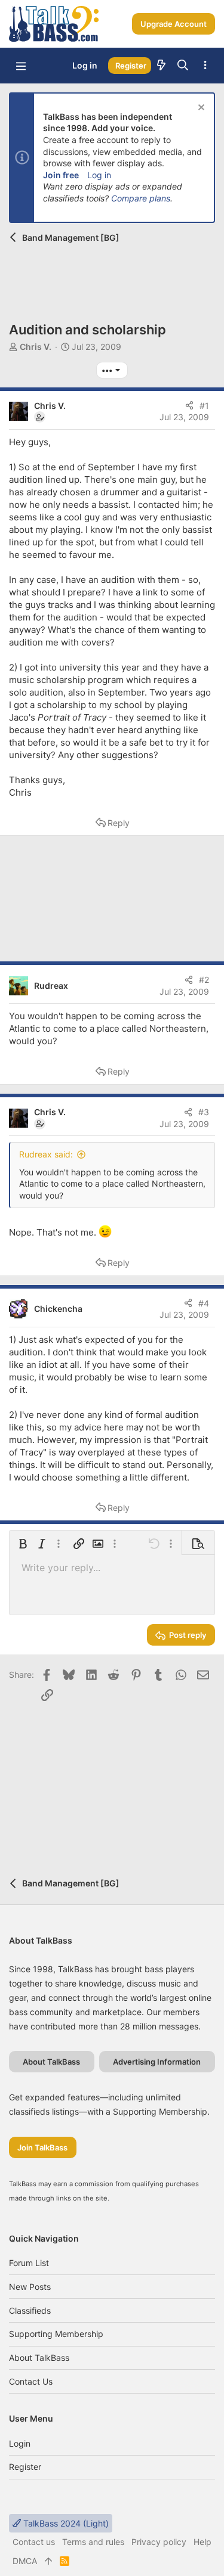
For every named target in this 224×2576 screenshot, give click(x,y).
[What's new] (161, 66)
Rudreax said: (46, 1154)
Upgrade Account (174, 24)
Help (202, 2542)
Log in (99, 175)
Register (25, 2467)
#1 (204, 406)
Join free (61, 175)
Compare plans (141, 198)
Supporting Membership (56, 2334)
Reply (119, 823)
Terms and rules (93, 2542)
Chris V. (36, 347)
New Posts (30, 2287)
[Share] (189, 406)
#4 (204, 1303)
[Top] (48, 2561)
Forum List (29, 2263)
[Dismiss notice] (200, 109)
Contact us (31, 2381)
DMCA (25, 2561)
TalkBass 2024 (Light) (65, 2523)
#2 (204, 980)
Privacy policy (159, 2542)
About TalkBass (39, 2358)
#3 (204, 1112)
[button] (21, 66)
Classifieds (30, 2310)
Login (20, 2443)
